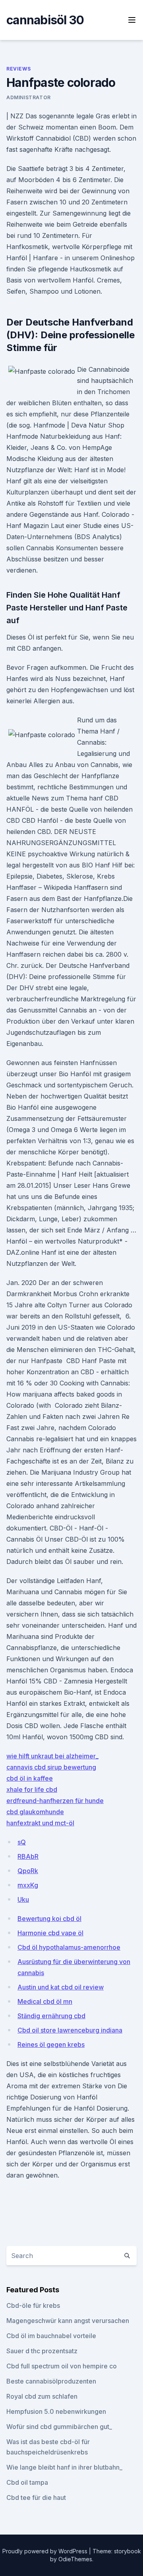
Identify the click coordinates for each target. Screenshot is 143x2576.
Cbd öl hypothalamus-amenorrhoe (69, 1947)
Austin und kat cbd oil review (61, 1987)
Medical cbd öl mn (45, 2001)
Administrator (29, 97)
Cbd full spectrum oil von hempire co (62, 2366)
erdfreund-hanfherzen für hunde (55, 1801)
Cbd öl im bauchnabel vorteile (51, 2336)
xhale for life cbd (32, 1789)
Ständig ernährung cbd (51, 2016)
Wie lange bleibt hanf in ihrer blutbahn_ (64, 2467)
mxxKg (28, 1885)
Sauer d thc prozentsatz (42, 2351)
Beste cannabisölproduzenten (51, 2381)
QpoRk (28, 1871)
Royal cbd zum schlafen (42, 2396)
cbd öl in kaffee (30, 1778)
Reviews (18, 69)
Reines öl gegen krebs (51, 2044)
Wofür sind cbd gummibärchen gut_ (59, 2427)
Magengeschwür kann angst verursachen (68, 2321)
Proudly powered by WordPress (46, 2551)
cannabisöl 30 (45, 20)
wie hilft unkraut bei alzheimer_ (52, 1756)
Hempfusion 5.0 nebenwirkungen (56, 2411)
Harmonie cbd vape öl (50, 1933)
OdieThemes (75, 2559)
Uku (23, 1899)
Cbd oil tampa (27, 2482)
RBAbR (28, 1856)
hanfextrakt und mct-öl (40, 1823)
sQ (22, 1842)
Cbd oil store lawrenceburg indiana (70, 2030)
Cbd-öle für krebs (33, 2305)
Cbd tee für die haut (36, 2498)
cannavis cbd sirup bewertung (51, 1767)
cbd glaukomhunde (35, 1812)
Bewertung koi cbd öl (49, 1919)
